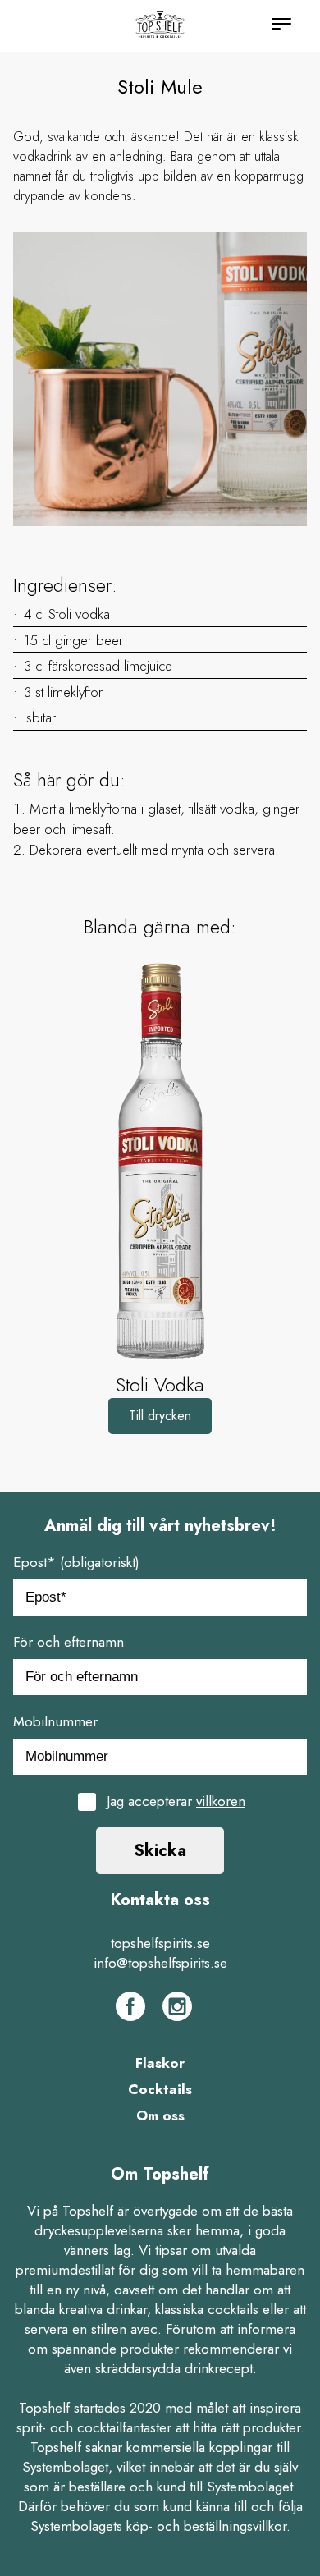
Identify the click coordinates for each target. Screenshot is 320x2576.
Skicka (160, 1851)
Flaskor (160, 2063)
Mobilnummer (55, 1721)
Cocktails (160, 2089)
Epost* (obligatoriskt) (76, 1562)
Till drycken (160, 1416)
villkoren (221, 1801)
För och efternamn (69, 1642)
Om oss (160, 2115)
